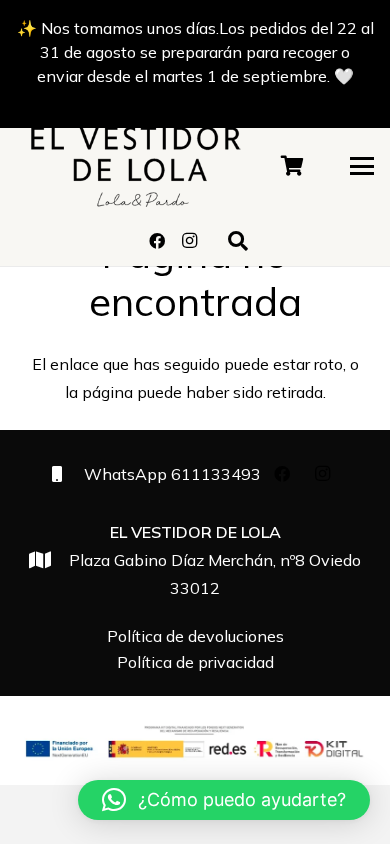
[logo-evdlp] (135, 166)
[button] (362, 166)
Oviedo (215, 560)
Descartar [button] (195, 100)
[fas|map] (49, 559)
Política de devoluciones (195, 636)
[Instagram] (189, 241)
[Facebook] (157, 241)
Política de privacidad (195, 662)
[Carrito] (293, 166)
